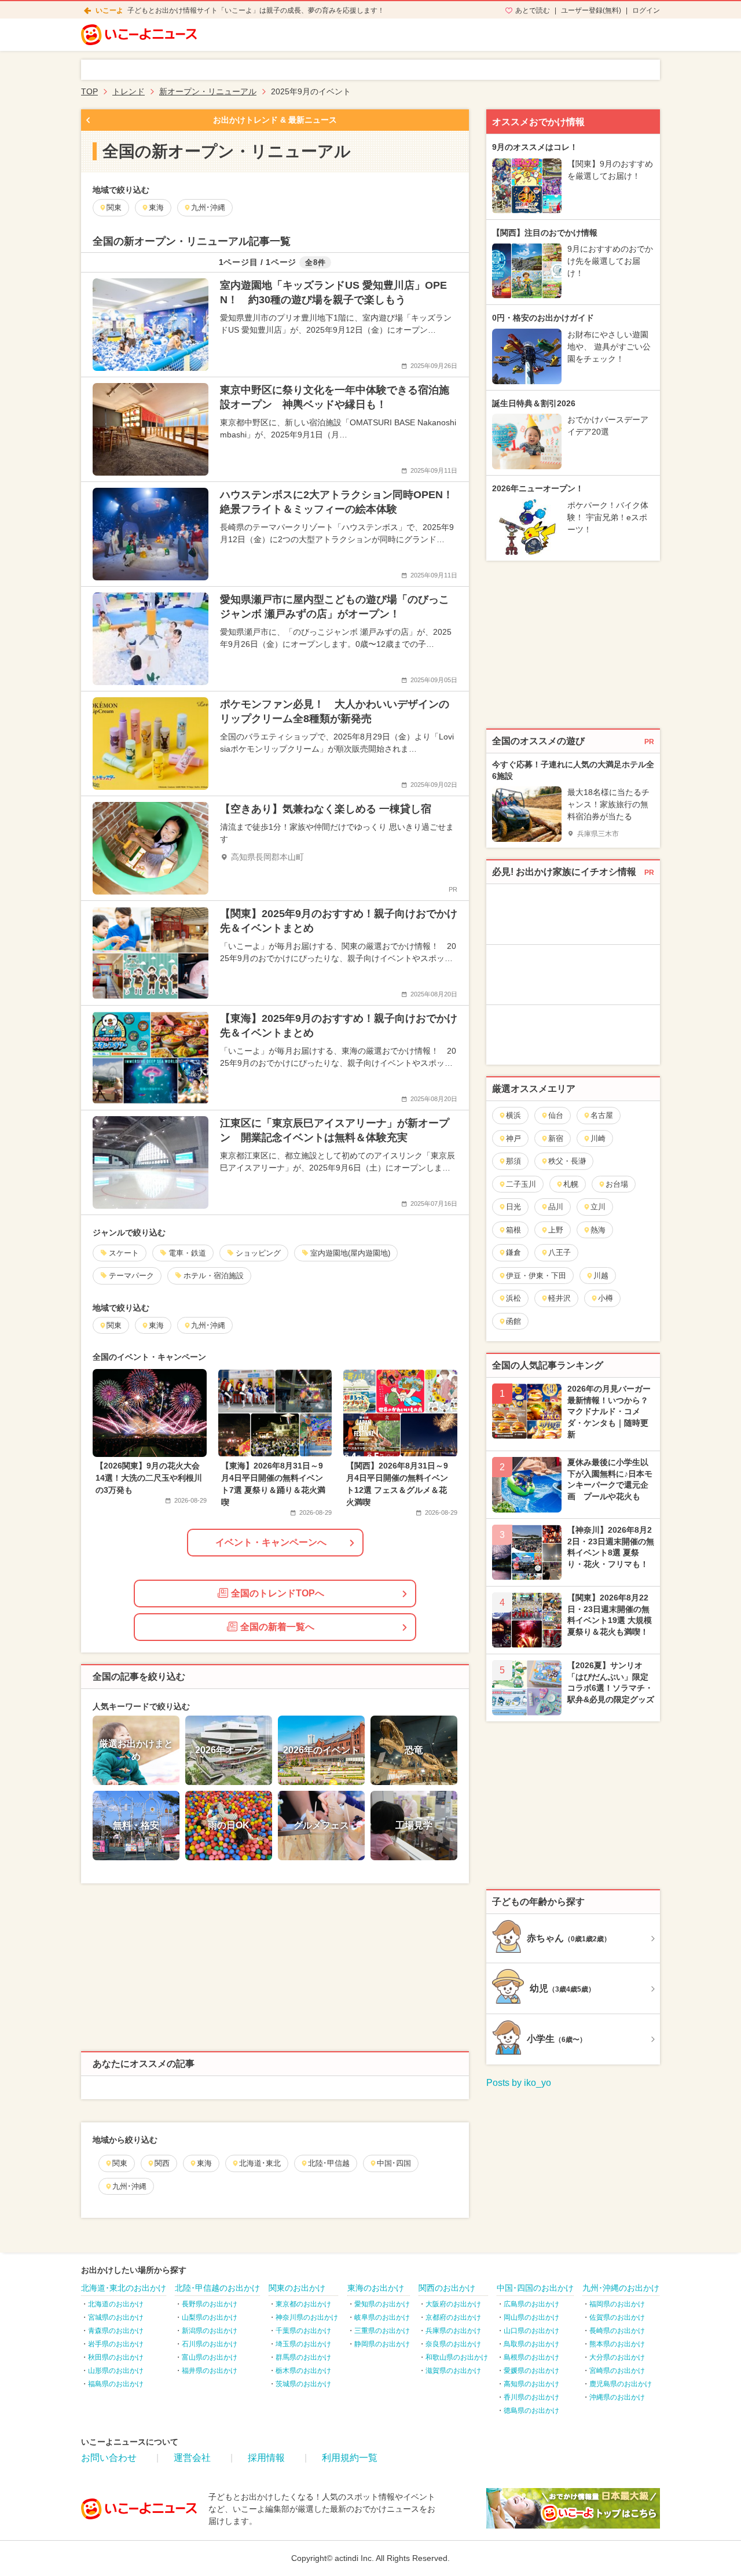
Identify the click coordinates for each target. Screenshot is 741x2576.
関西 (162, 2163)
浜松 (513, 1298)
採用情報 (266, 2458)
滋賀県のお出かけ (453, 2371)
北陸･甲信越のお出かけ (217, 2288)
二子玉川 (521, 1184)
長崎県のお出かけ (617, 2331)
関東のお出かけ (297, 2288)
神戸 (513, 1138)
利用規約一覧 (350, 2458)
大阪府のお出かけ (453, 2304)
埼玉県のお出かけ (303, 2344)
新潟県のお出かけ (210, 2331)
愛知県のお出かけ (382, 2304)
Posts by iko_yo (519, 2083)
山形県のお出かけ (116, 2371)
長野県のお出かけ (210, 2304)
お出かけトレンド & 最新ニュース (275, 120)
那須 (513, 1161)
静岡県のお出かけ (382, 2344)
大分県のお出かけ (617, 2357)
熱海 (598, 1230)
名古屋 (602, 1115)
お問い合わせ (109, 2458)
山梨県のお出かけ (210, 2317)
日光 (513, 1207)
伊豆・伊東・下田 (536, 1276)
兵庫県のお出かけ (453, 2331)
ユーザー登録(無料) (591, 10)
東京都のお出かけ (303, 2304)
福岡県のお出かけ (617, 2304)
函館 (513, 1321)
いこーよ (109, 10)
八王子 (560, 1252)
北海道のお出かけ (116, 2304)
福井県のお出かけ (210, 2371)
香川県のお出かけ (531, 2397)
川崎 (598, 1138)
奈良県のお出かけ (453, 2344)
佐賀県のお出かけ (617, 2317)
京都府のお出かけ (453, 2317)
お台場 (617, 1184)
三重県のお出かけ (382, 2331)
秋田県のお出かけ (116, 2357)
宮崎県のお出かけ (617, 2371)
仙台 (556, 1115)
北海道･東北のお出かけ (124, 2288)
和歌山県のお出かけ (457, 2357)
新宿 (556, 1138)
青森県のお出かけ (116, 2331)
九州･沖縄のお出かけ (621, 2288)
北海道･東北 (260, 2163)
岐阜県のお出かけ (382, 2317)
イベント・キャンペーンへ (271, 1542)
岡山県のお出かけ (531, 2317)
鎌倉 (513, 1252)
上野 (556, 1230)
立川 (598, 1207)
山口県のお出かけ (531, 2331)
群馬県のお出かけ (303, 2357)
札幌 (571, 1184)
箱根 (513, 1230)
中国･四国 (394, 2163)
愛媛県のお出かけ (531, 2371)
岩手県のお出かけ (116, 2344)
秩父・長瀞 (567, 1161)
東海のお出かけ (376, 2288)
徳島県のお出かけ (531, 2411)
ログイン (646, 10)
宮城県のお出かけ (116, 2317)
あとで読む (533, 10)
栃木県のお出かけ (303, 2371)
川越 (601, 1276)
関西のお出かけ (447, 2288)
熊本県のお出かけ (617, 2344)
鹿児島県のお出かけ (621, 2384)
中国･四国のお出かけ (535, 2288)
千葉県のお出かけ (303, 2331)
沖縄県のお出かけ (617, 2397)
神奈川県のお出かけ (307, 2317)
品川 (556, 1207)
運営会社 (192, 2458)
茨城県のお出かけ (303, 2384)
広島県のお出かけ (531, 2304)
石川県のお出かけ (210, 2344)
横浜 (513, 1115)
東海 (204, 2163)
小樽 (606, 1298)
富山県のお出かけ (210, 2357)
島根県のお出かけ (531, 2357)
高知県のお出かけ (531, 2384)
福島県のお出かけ (116, 2384)
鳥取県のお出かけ (531, 2344)
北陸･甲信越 (329, 2163)
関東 (120, 2163)
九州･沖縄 (129, 2186)
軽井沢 (560, 1298)
